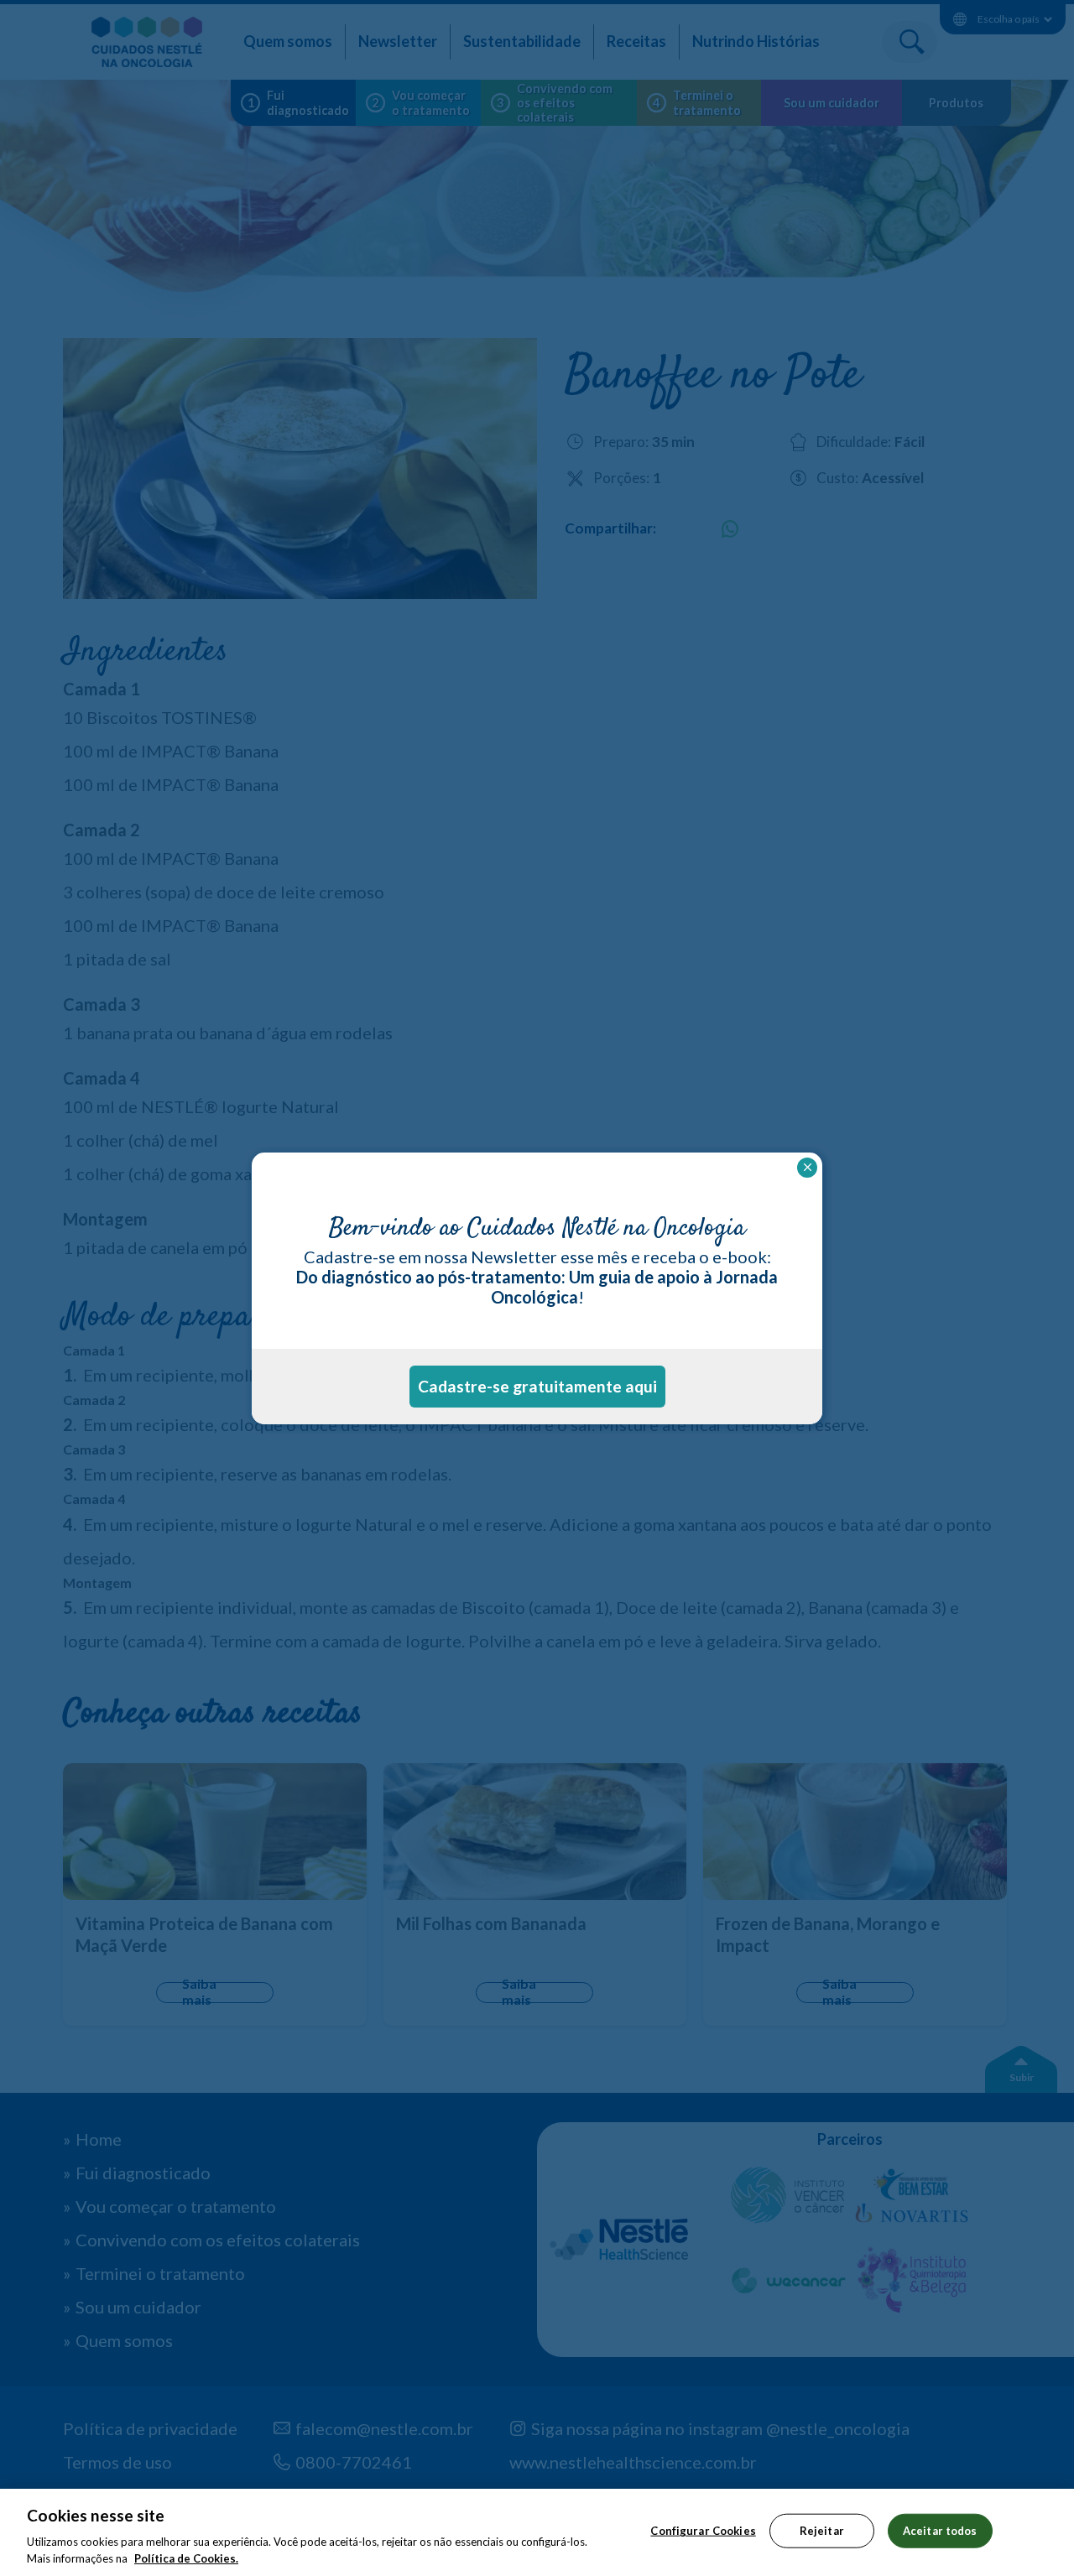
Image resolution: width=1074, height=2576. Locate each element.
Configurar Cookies (703, 2531)
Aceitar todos (940, 2531)
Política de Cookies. (186, 2558)
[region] (537, 2532)
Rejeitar (822, 2531)
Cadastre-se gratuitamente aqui (537, 1386)
